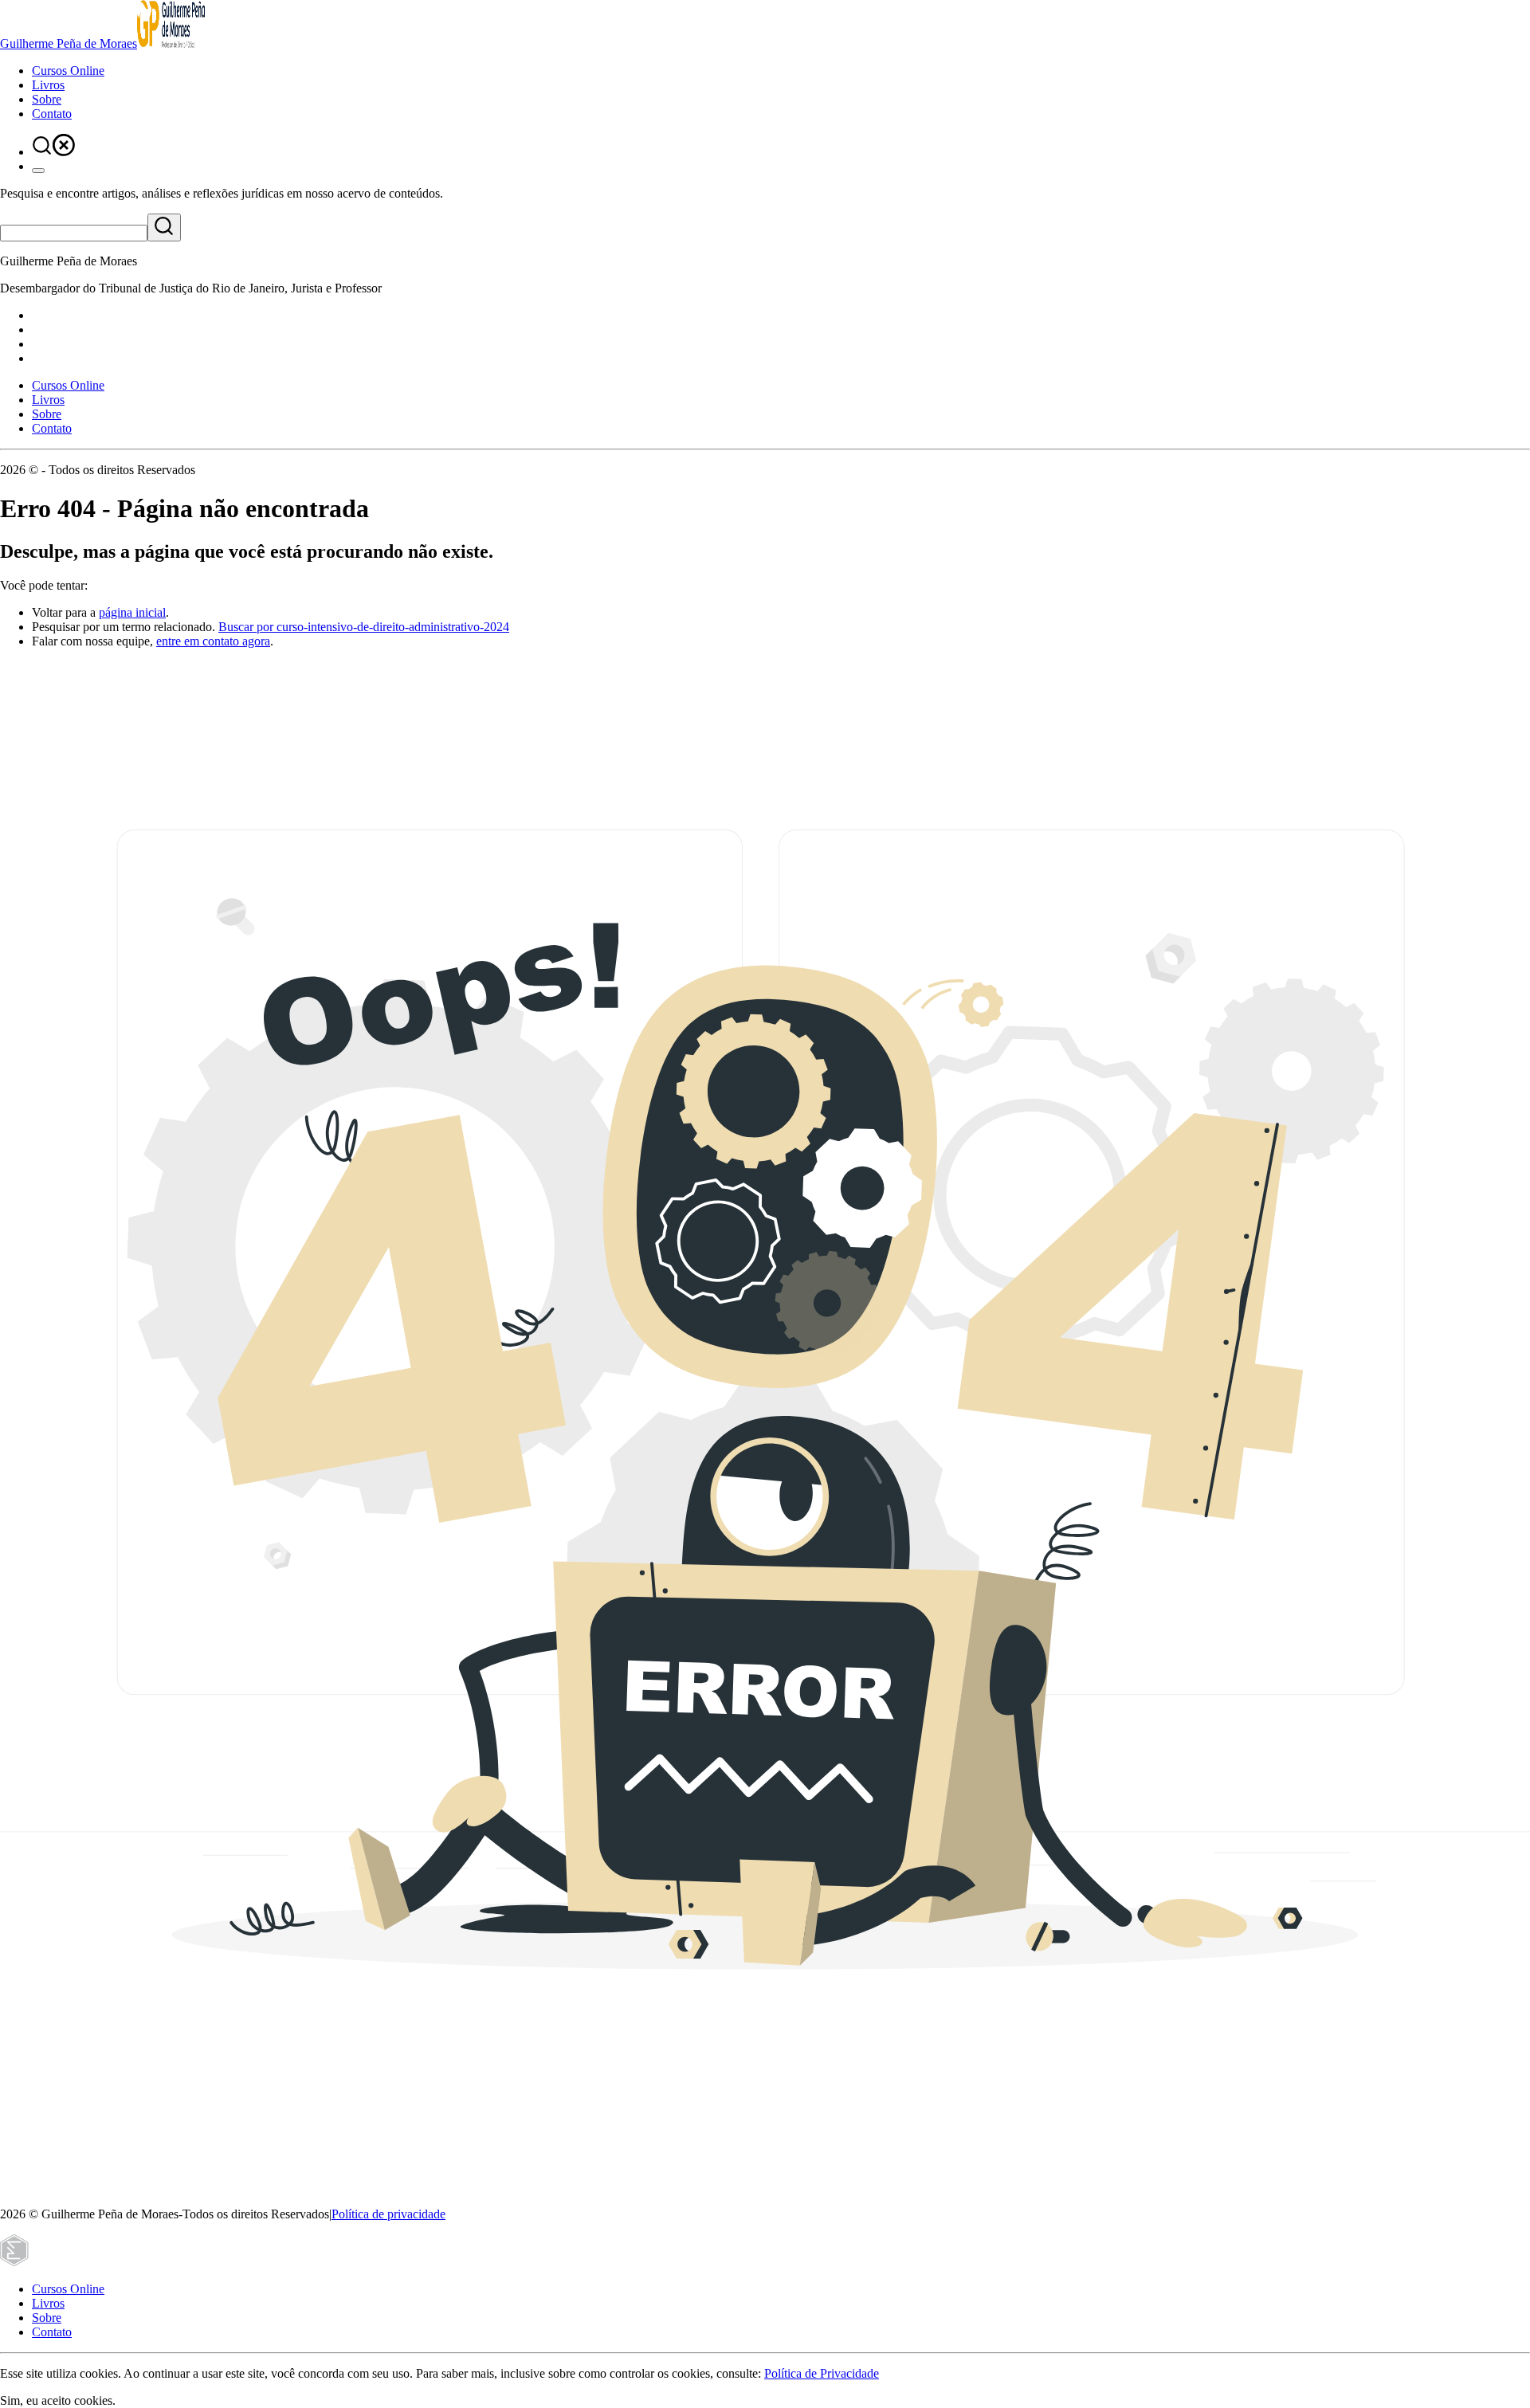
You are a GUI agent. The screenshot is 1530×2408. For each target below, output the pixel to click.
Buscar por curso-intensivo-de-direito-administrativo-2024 (364, 627)
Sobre (47, 99)
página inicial (132, 612)
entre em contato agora (213, 641)
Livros (48, 85)
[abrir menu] (38, 171)
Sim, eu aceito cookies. (58, 2400)
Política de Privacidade (822, 2373)
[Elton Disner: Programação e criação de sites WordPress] (14, 2262)
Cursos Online (68, 71)
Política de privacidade (388, 2214)
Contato (52, 114)
